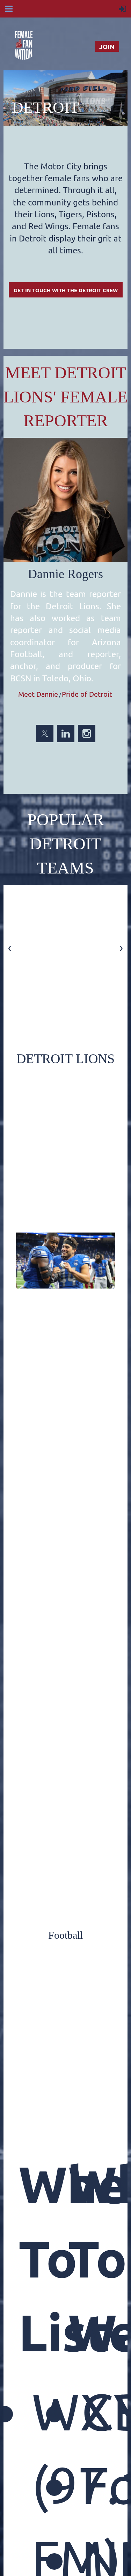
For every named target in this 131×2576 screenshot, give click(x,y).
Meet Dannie (38, 694)
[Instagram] (87, 734)
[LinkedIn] (66, 734)
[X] (45, 734)
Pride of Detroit (87, 694)
